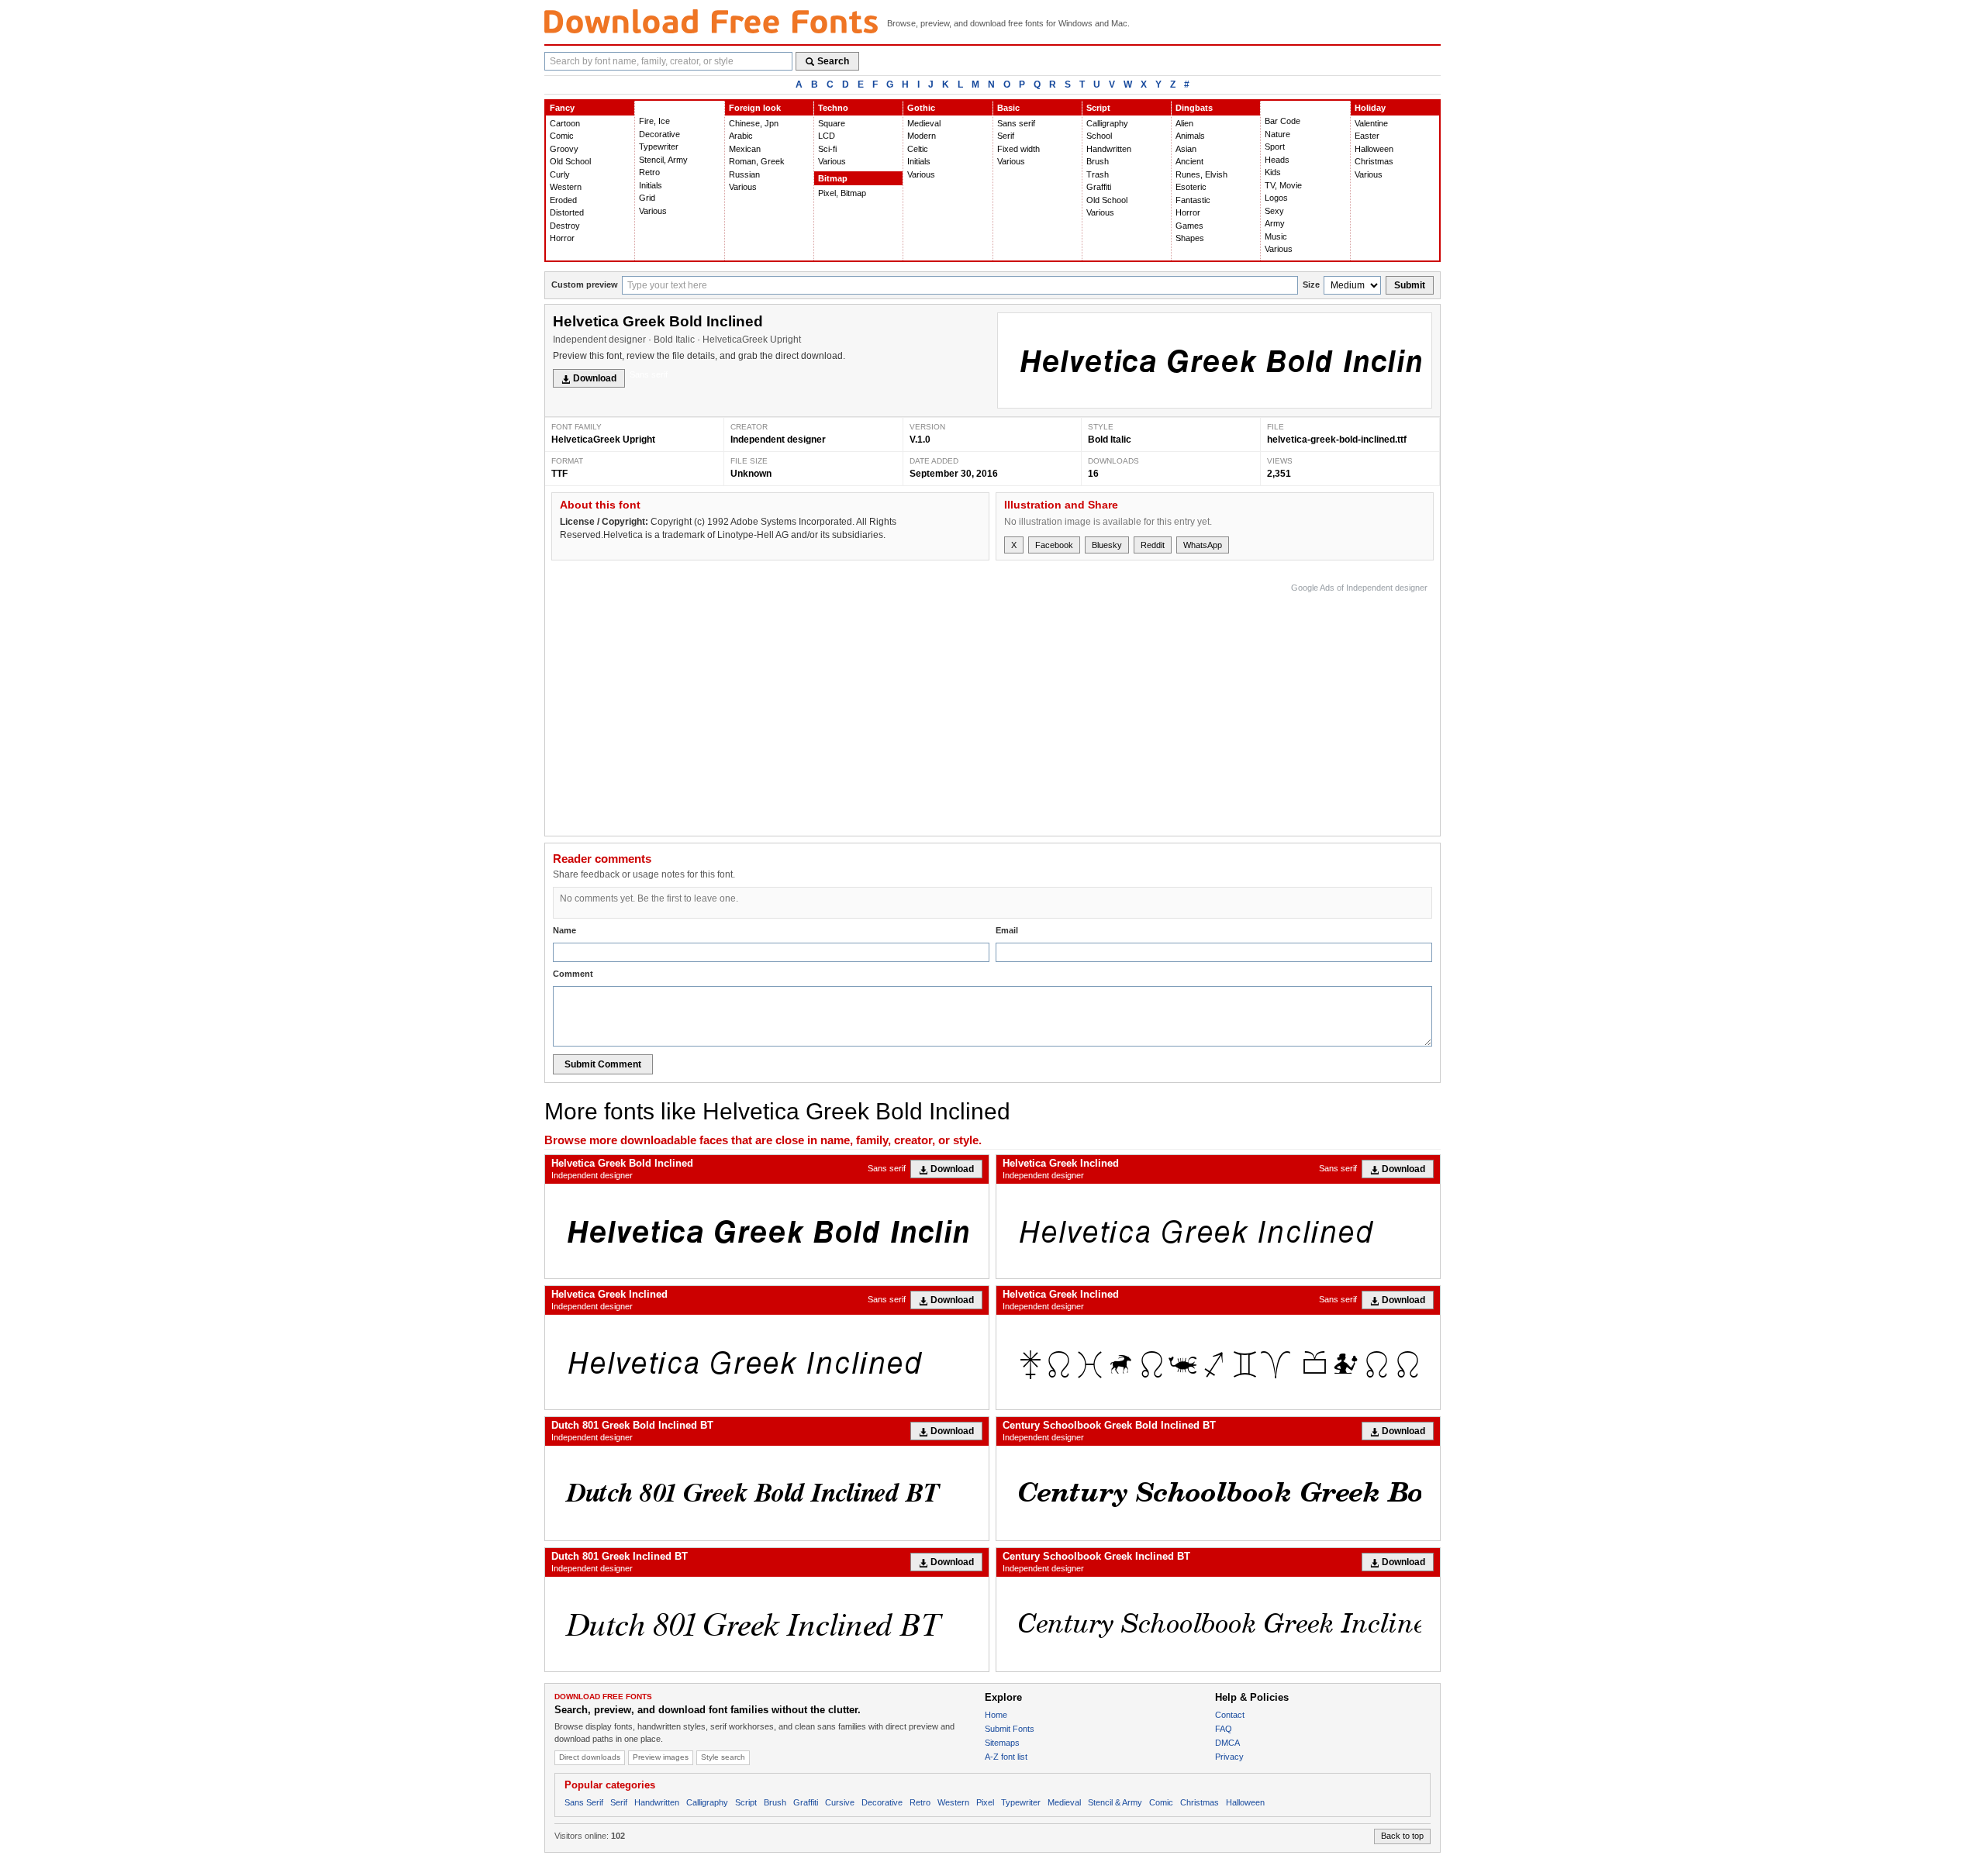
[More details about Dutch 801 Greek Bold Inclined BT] (767, 1493)
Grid (647, 198)
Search (833, 61)
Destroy (565, 226)
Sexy (1274, 211)
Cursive (840, 1802)
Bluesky (1107, 545)
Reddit (1153, 545)
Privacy (1229, 1757)
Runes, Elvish (1201, 174)
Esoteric (1191, 187)
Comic (562, 136)
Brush (1098, 161)
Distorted (567, 212)
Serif (1006, 136)
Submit (1410, 285)
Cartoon (565, 123)
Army (1275, 223)
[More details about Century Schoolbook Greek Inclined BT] (1218, 1624)
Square (832, 123)
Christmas (1374, 161)
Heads (1277, 160)
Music (1276, 236)
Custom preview (585, 285)
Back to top (1402, 1836)
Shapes (1190, 238)
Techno (833, 108)
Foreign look (755, 108)
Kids (1273, 172)
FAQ (1224, 1729)
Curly (560, 174)
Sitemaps (1002, 1743)
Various (653, 211)
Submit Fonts (1010, 1729)
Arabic (741, 136)
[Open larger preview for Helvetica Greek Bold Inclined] (1215, 360)
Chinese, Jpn (754, 123)
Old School (570, 161)
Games (1189, 226)
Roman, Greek (757, 161)
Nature (1277, 134)
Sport (1275, 147)
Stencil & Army (1115, 1802)
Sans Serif (584, 1802)
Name (564, 930)
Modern (922, 136)
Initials (651, 185)
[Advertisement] (1145, 705)
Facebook (1054, 545)
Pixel (985, 1802)
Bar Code (1282, 121)
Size (1311, 285)
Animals (1190, 136)
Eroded (563, 200)
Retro (649, 172)
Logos (1276, 198)
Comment (573, 974)
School (1099, 136)
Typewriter (659, 147)
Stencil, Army (663, 160)
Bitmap (833, 178)
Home (996, 1715)
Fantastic (1193, 200)
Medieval (924, 123)
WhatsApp (1203, 545)
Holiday (1370, 108)
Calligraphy (1107, 123)
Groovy (564, 149)
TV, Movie (1283, 185)
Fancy (562, 108)
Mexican (745, 149)
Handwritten (1109, 149)
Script (1098, 108)
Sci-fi (827, 149)
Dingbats (1194, 108)
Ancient (1189, 161)
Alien (1184, 123)
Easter (1367, 136)
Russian (744, 174)
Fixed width (1018, 149)
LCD (827, 136)
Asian (1186, 149)
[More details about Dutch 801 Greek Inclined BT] (767, 1624)
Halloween (1374, 149)
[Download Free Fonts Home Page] (711, 21)
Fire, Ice (654, 121)
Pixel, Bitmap (842, 193)
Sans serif (1016, 123)
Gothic (921, 108)
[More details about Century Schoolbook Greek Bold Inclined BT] (1218, 1493)
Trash (1098, 174)
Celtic (918, 149)
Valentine (1371, 123)
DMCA (1227, 1743)
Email (1007, 930)
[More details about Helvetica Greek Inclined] (1218, 1231)
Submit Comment (603, 1064)
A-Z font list (1006, 1757)
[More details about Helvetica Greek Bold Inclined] (767, 1231)
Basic (1008, 108)
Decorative (659, 134)
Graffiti (1099, 187)
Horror (562, 238)
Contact (1230, 1715)
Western (566, 187)
